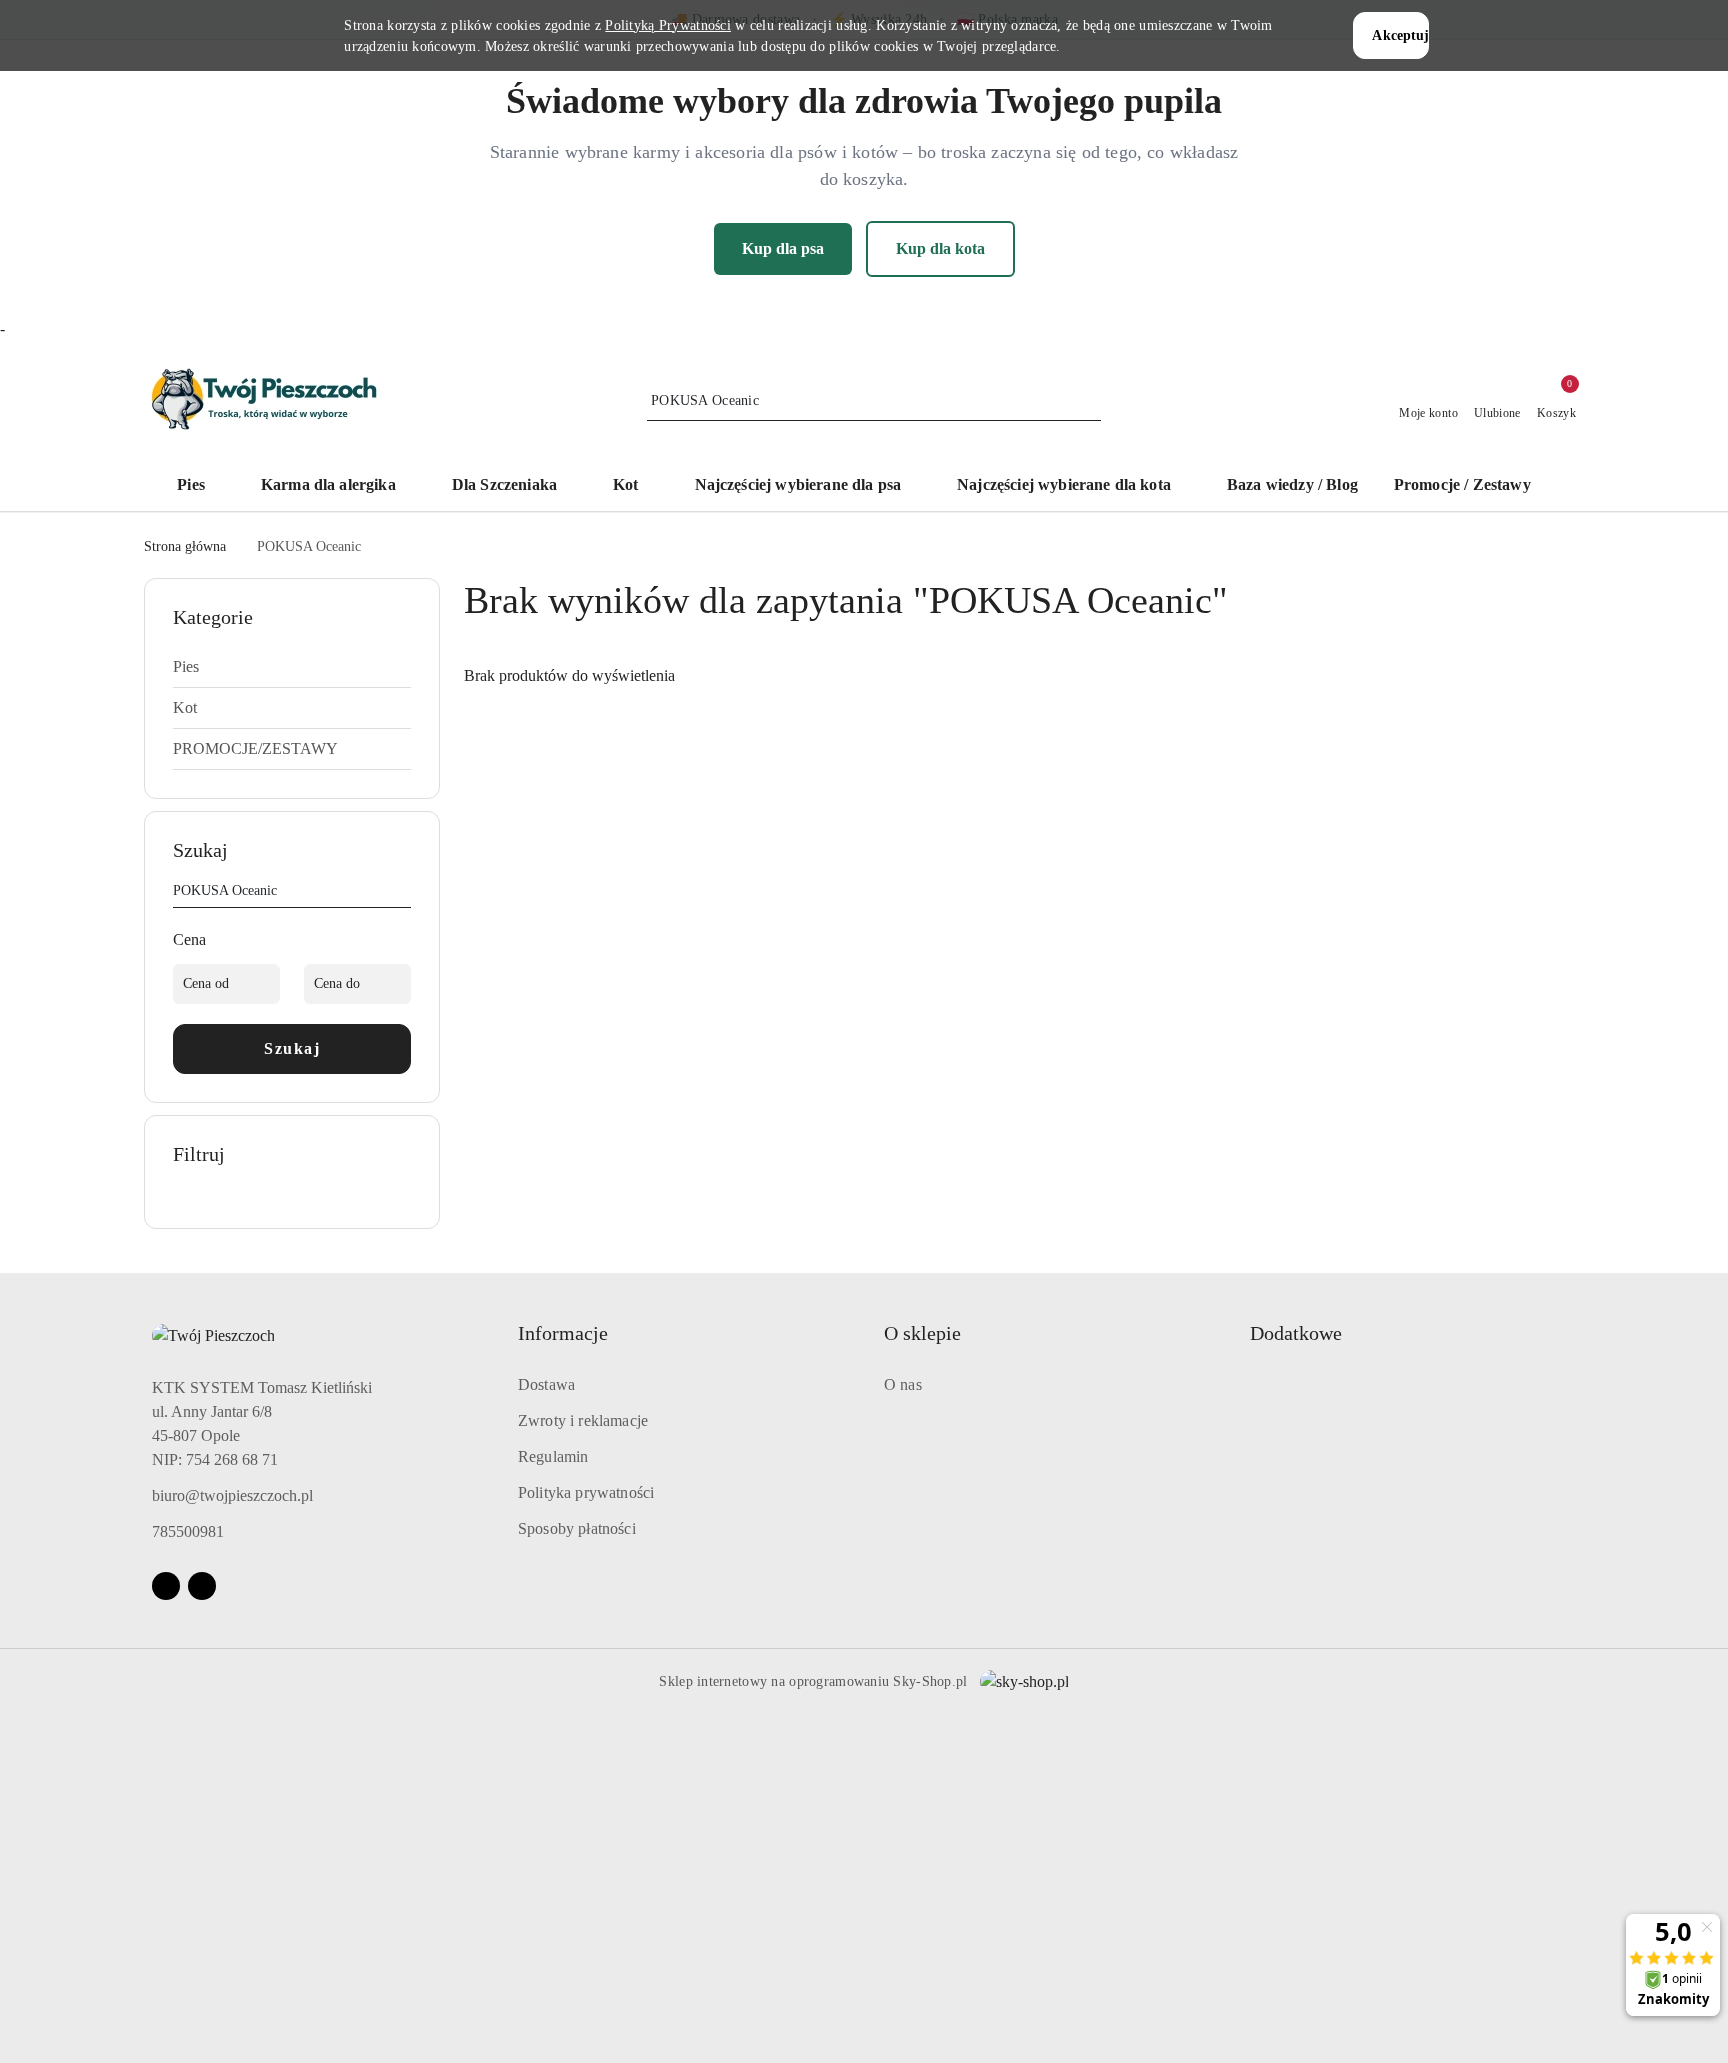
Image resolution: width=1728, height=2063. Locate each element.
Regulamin (553, 1456)
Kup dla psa (783, 248)
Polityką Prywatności (668, 25)
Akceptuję (1400, 35)
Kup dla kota (940, 248)
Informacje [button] (563, 1333)
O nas (903, 1384)
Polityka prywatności (586, 1492)
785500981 (188, 1531)
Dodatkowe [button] (1296, 1333)
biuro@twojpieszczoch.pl (232, 1495)
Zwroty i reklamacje (583, 1420)
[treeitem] (292, 667)
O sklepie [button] (922, 1333)
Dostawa (546, 1384)
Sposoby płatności (577, 1528)
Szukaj (292, 1048)
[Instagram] (202, 1586)
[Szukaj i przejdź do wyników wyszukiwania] (1089, 401)
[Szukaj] (403, 894)
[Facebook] (166, 1586)
